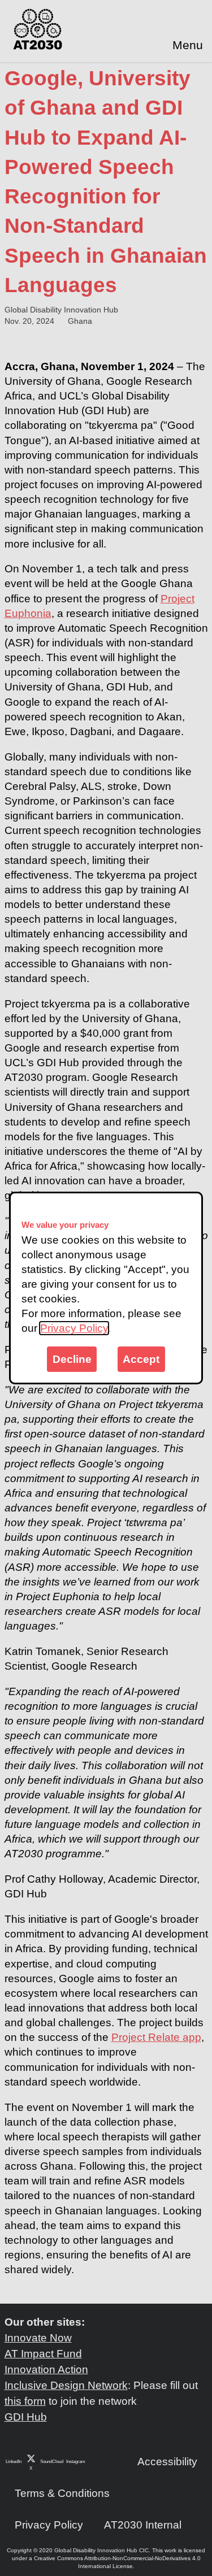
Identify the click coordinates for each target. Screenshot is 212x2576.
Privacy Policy (74, 1328)
